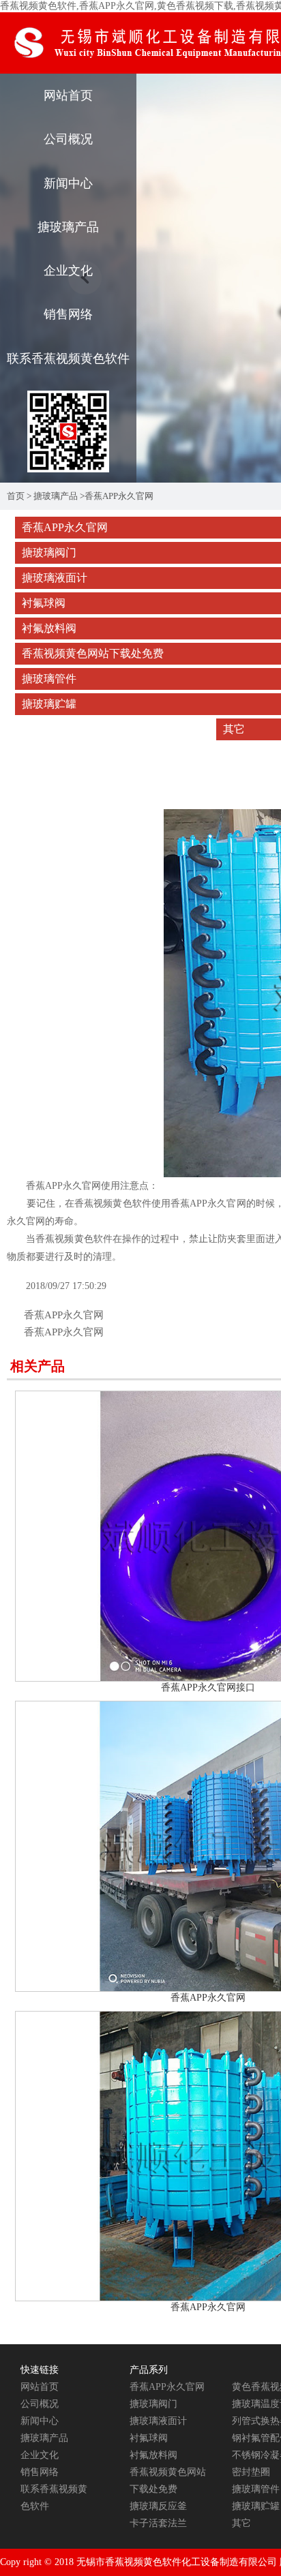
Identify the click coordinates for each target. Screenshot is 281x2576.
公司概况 (68, 139)
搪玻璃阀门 (153, 2404)
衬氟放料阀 (153, 2455)
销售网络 (68, 314)
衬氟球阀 (149, 2438)
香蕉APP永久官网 (119, 496)
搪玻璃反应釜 (158, 2506)
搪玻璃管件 (256, 2489)
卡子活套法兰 (158, 2523)
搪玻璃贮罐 (256, 2506)
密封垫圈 (251, 2472)
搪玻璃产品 (68, 227)
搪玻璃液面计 (158, 2421)
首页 (16, 496)
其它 (241, 2523)
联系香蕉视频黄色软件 (68, 359)
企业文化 (68, 271)
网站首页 (68, 95)
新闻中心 (68, 183)
